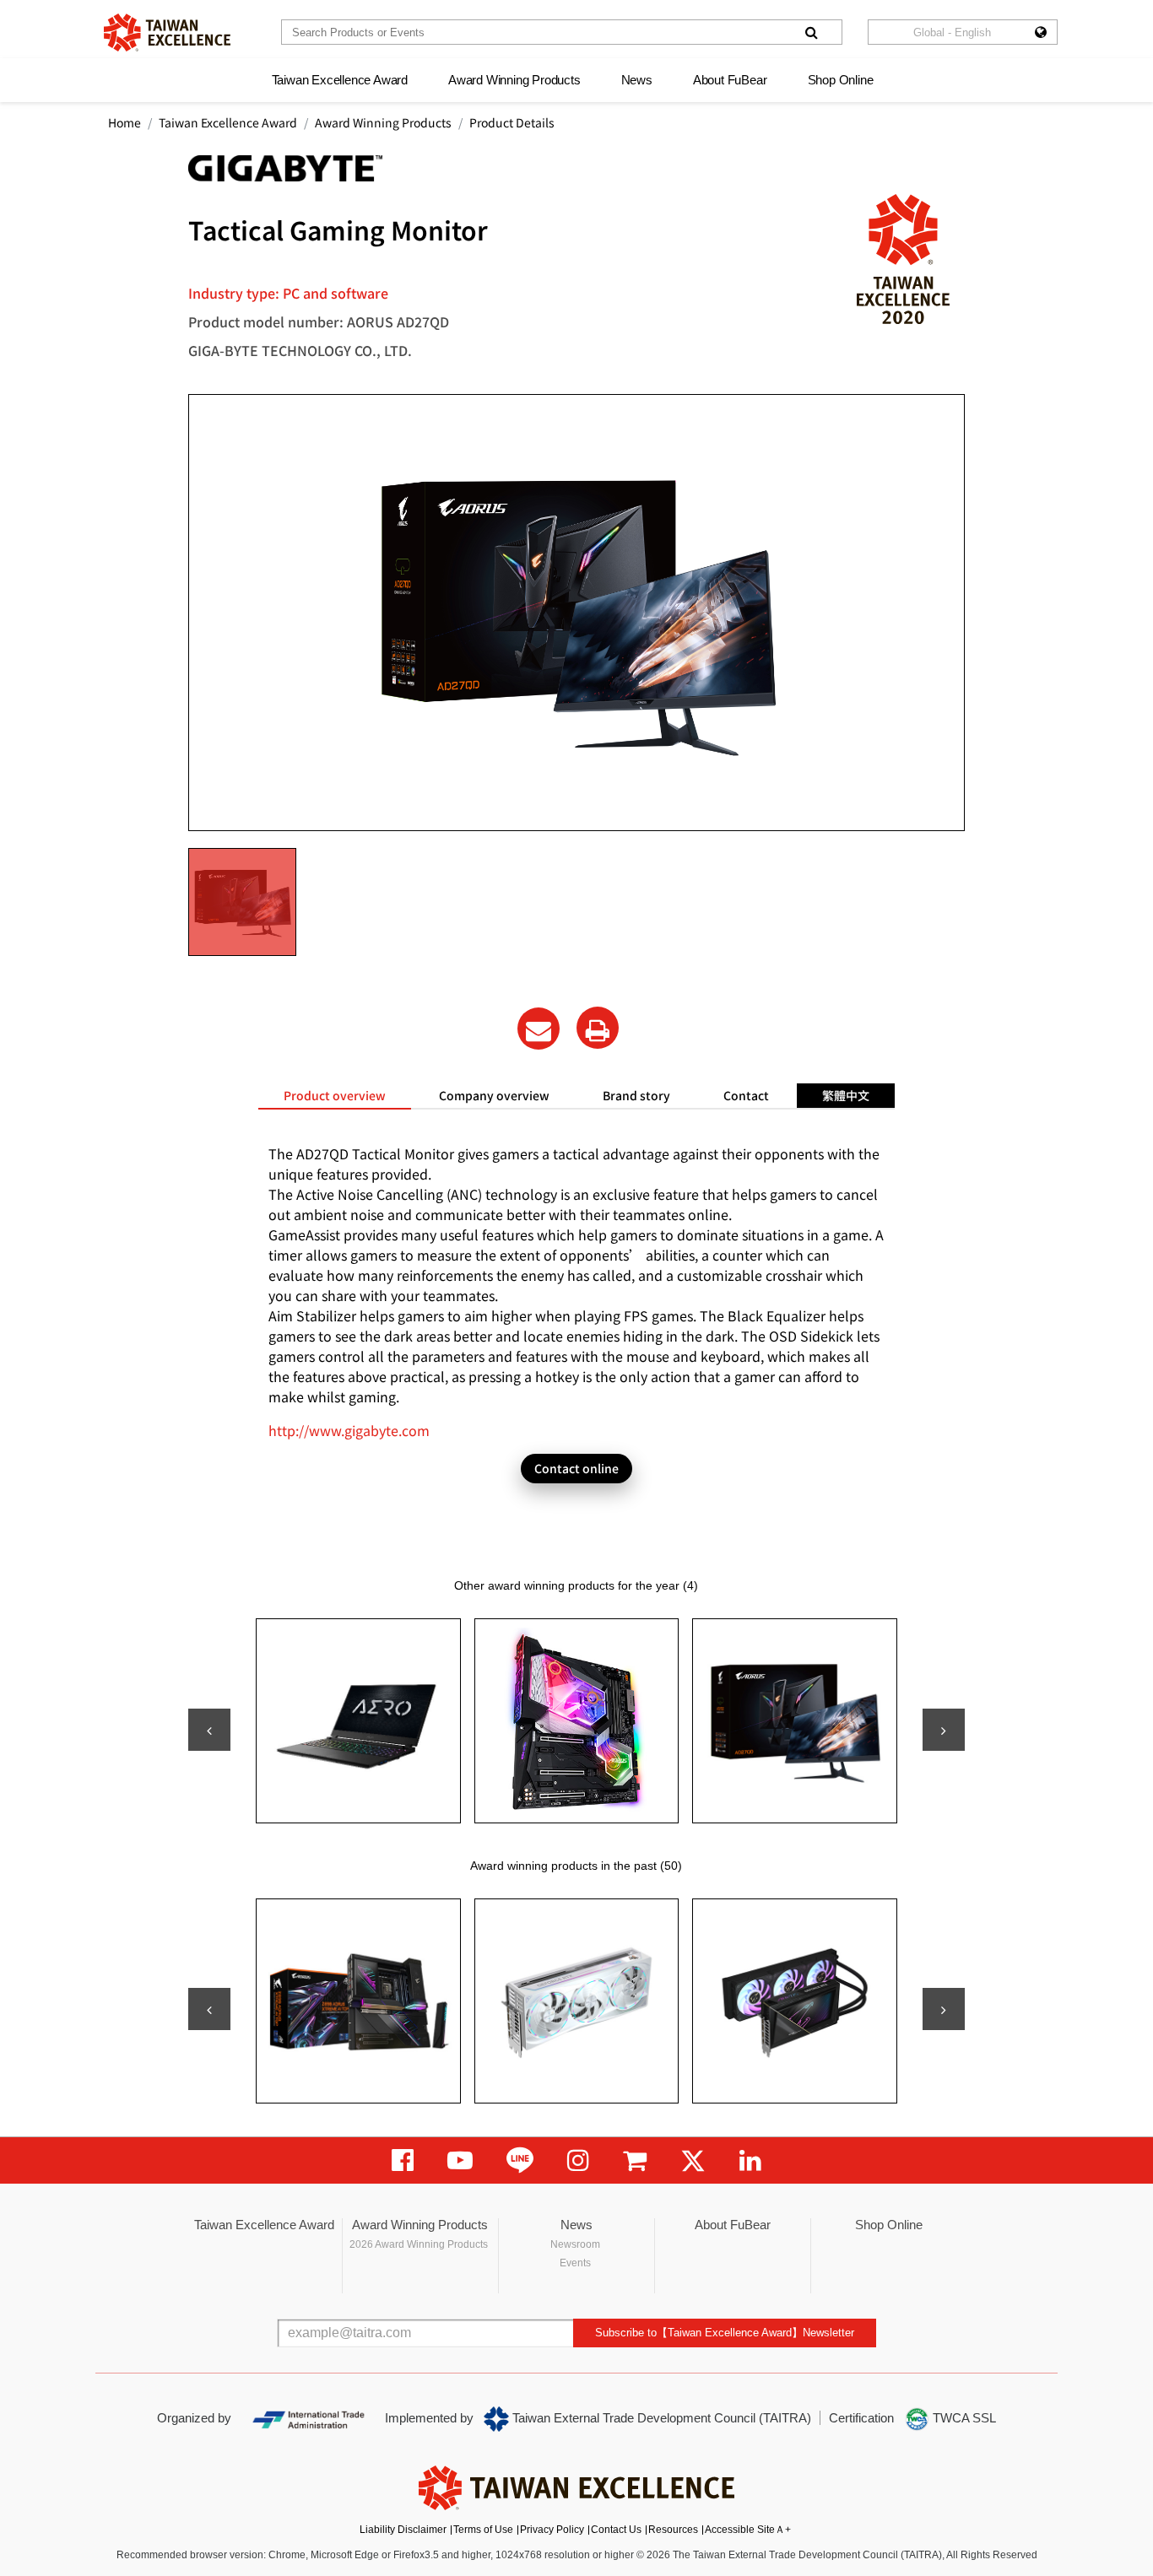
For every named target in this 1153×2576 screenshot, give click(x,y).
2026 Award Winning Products (419, 2244)
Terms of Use (483, 2530)
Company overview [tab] (494, 1095)
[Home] (167, 32)
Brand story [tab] (636, 1095)
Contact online (576, 1468)
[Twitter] (693, 2160)
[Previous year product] (209, 2009)
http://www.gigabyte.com (349, 1430)
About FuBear (730, 80)
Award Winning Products (514, 80)
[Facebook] (403, 2160)
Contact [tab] (746, 1095)
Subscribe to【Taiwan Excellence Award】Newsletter (725, 2333)
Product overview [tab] (335, 1095)
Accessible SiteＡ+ (748, 2530)
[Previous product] (209, 1730)
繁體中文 (846, 1095)
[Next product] (944, 1730)
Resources (673, 2530)
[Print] (598, 1028)
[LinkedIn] (750, 2160)
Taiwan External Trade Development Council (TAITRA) (660, 2418)
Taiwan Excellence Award (340, 80)
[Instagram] (578, 2160)
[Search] (811, 32)
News (637, 80)
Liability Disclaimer (403, 2530)
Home (125, 122)
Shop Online (841, 80)
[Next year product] (944, 2009)
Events (575, 2263)
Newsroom (575, 2244)
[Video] (460, 2160)
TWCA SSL (963, 2418)
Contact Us (616, 2530)
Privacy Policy (552, 2530)
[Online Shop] (635, 2160)
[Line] (520, 2160)
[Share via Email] (539, 1029)
